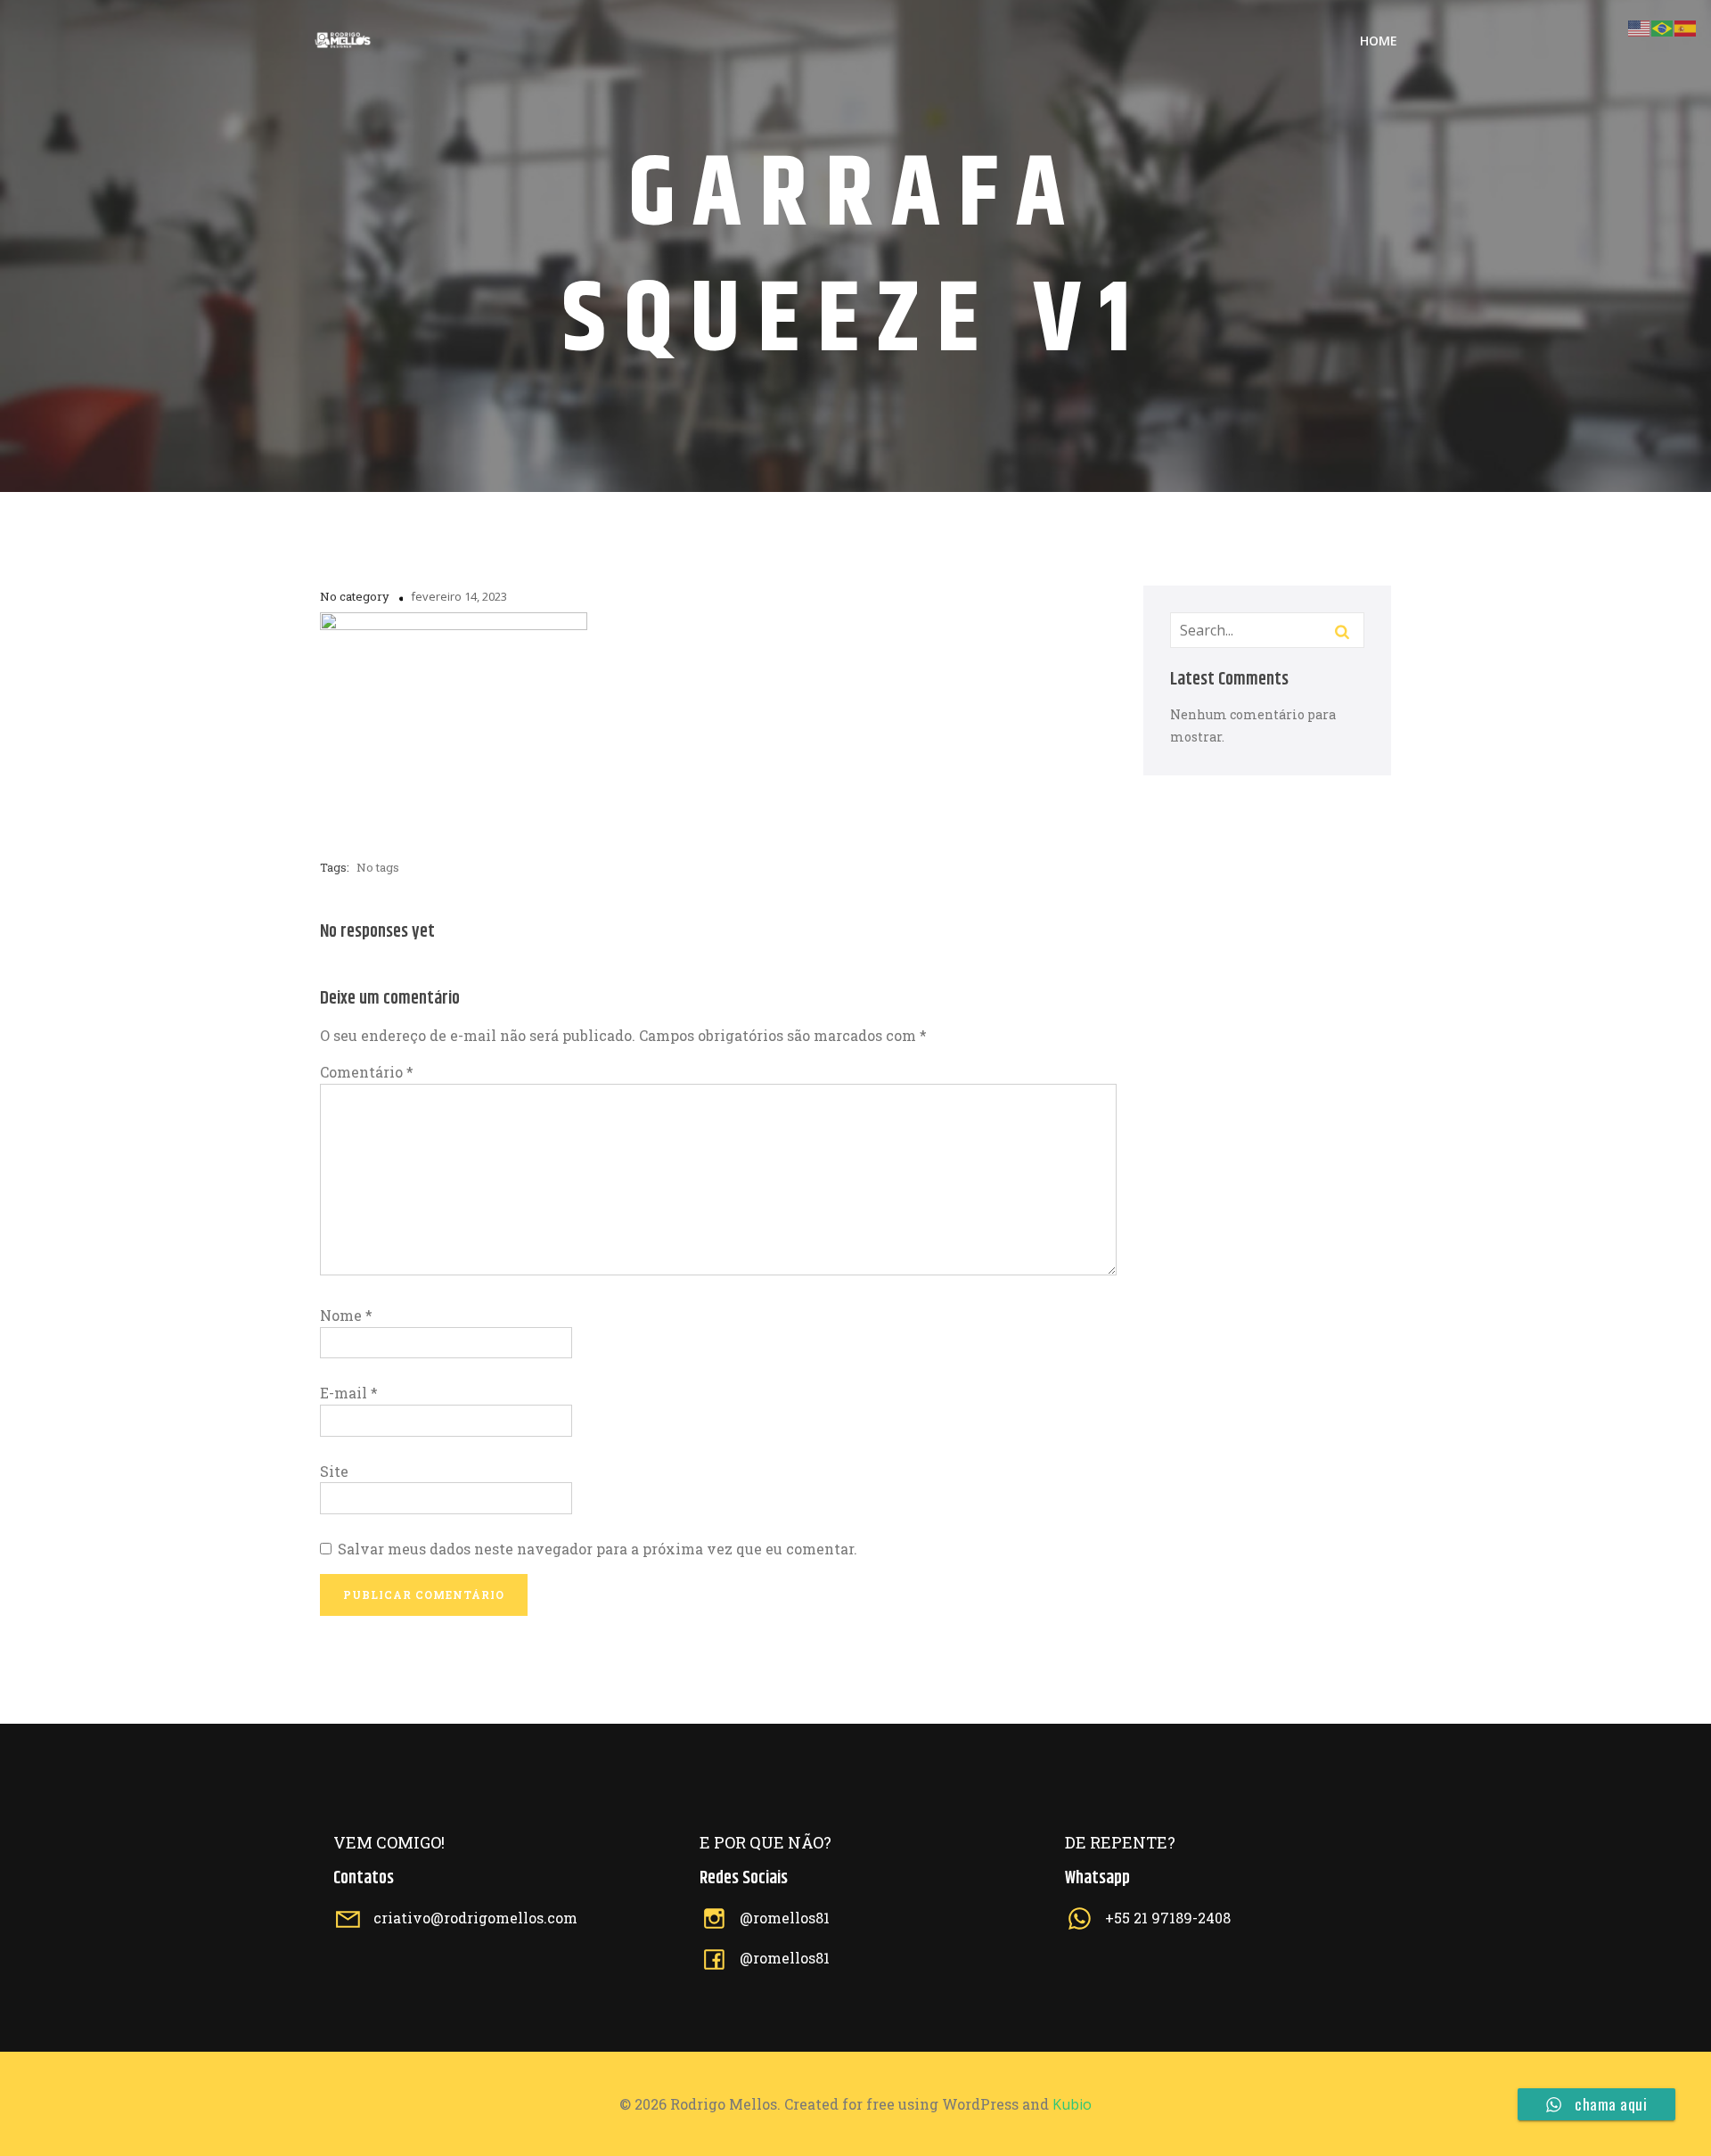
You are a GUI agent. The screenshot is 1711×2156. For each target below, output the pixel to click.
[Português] (1663, 26)
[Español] (1686, 26)
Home (1379, 41)
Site (334, 1471)
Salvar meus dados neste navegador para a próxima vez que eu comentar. (598, 1549)
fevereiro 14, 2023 (459, 596)
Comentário (367, 1072)
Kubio (1072, 2104)
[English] (1640, 26)
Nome (346, 1315)
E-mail (349, 1393)
